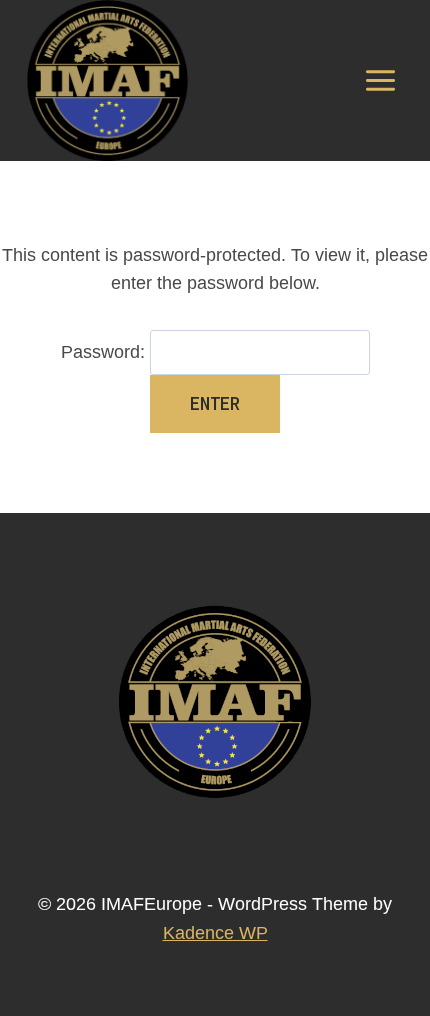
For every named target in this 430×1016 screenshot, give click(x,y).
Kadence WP (215, 933)
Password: (105, 352)
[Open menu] (380, 80)
